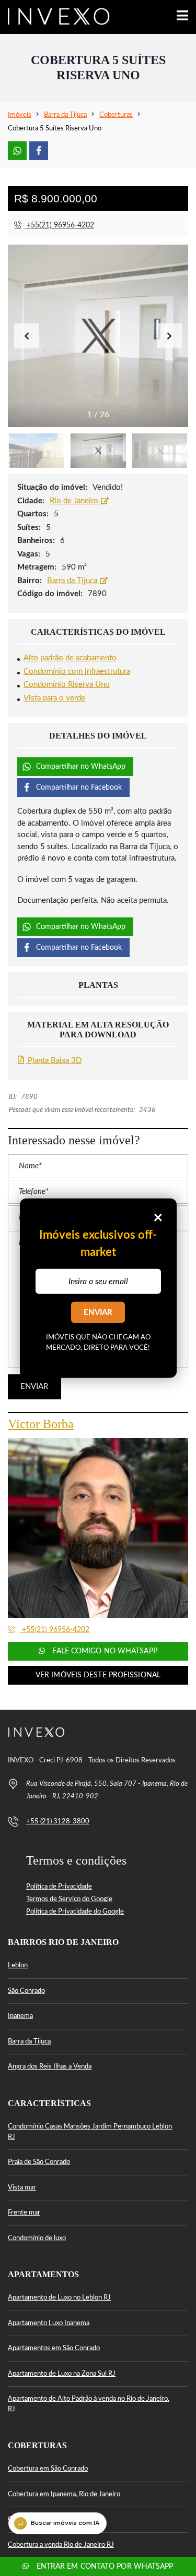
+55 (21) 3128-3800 (58, 1822)
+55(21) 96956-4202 (59, 225)
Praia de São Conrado (39, 2162)
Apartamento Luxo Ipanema (49, 2323)
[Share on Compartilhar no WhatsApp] (17, 151)
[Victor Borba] (98, 1528)
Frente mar (24, 2213)
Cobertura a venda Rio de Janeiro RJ (61, 2545)
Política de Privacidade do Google (75, 1912)
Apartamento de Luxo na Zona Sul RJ (62, 2374)
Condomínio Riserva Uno (67, 685)
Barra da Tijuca (73, 581)
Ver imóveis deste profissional (98, 1675)
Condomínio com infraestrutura (77, 672)
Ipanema (20, 2016)
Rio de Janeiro (75, 501)
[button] (169, 336)
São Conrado (26, 1991)
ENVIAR (98, 1313)
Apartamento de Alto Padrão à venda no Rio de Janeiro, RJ (89, 2404)
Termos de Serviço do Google (69, 1899)
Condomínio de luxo (37, 2238)
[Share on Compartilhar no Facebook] (39, 151)
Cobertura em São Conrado (48, 2469)
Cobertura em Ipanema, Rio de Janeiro (64, 2494)
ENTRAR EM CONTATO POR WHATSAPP (104, 2567)
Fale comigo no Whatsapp (103, 1651)
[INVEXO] (55, 17)
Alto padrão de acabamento (70, 658)
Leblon (18, 1966)
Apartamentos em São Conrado (54, 2348)
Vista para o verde (54, 698)
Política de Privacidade (59, 1887)
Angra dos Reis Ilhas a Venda (50, 2067)
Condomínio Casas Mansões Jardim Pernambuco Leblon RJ (90, 2132)
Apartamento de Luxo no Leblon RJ (59, 2298)
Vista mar (22, 2188)
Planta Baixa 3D (54, 1061)
